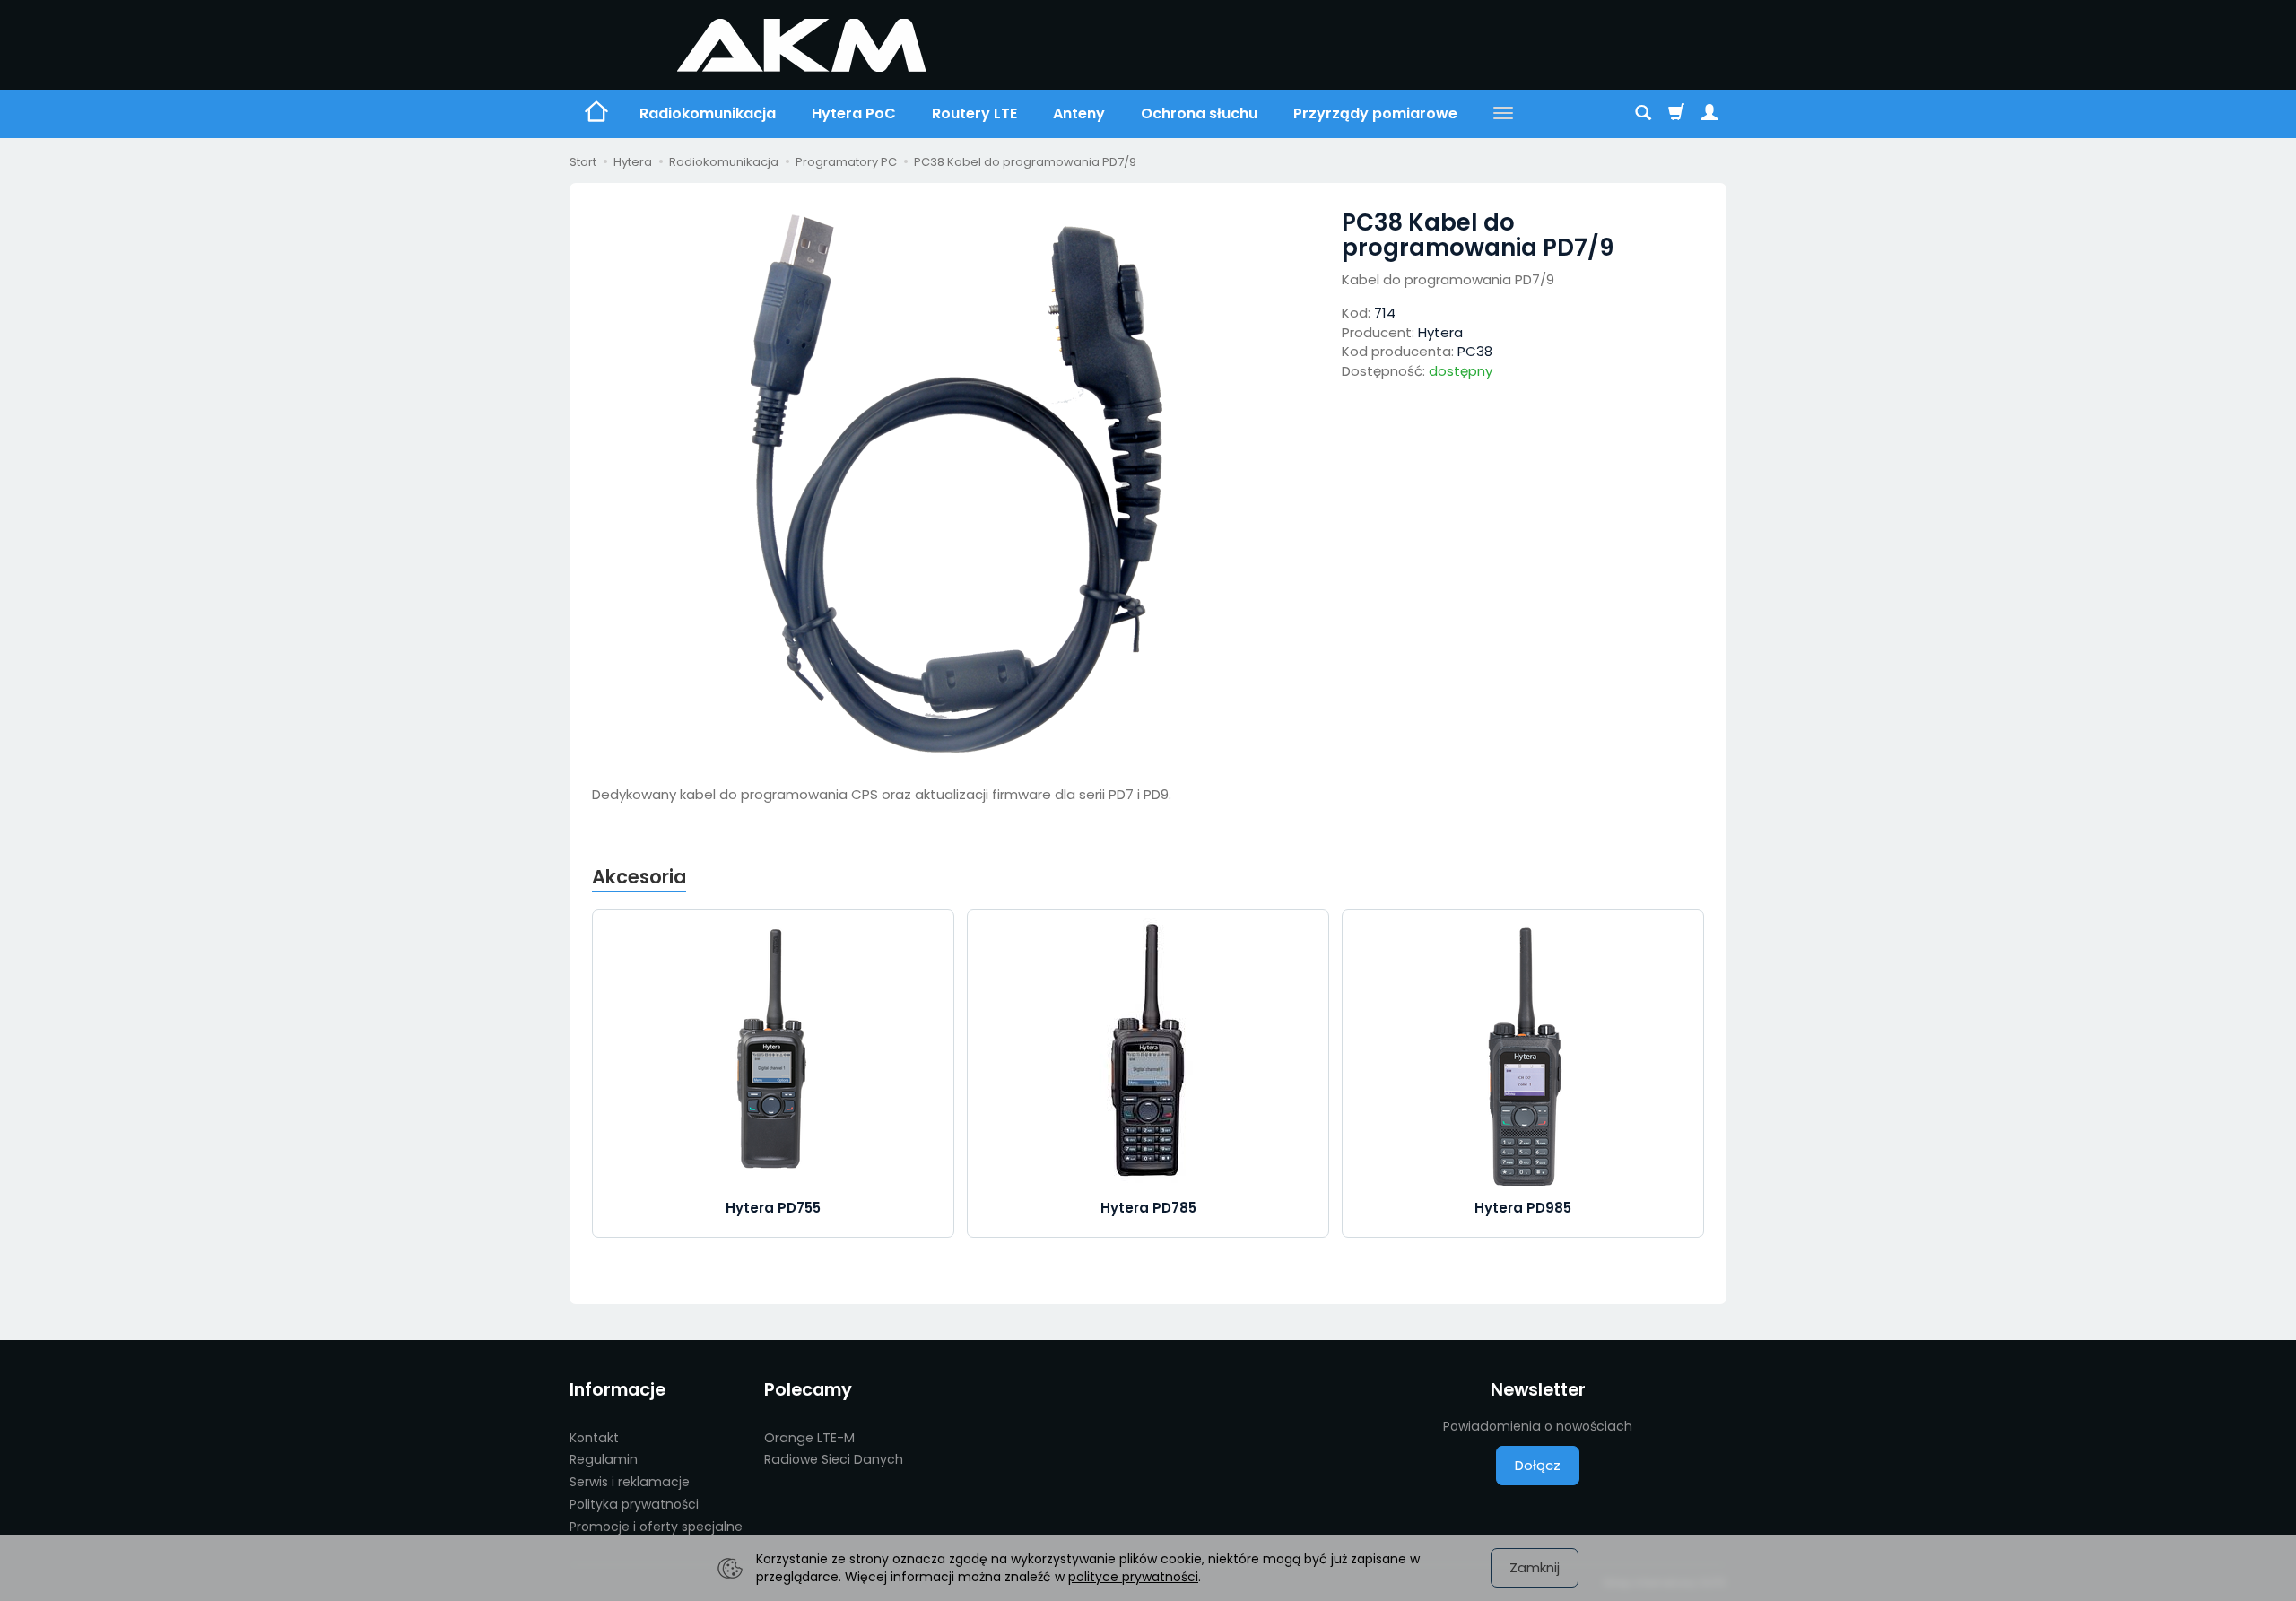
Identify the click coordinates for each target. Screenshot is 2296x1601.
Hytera (1440, 332)
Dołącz (1538, 1465)
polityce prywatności (1133, 1577)
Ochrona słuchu (1199, 113)
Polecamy (808, 1390)
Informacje (617, 1390)
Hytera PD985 (1523, 1208)
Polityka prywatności (634, 1504)
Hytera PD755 (773, 1208)
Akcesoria (639, 877)
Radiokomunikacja (708, 113)
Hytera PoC (854, 113)
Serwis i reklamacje (630, 1482)
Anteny (1079, 113)
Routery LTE (974, 113)
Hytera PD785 (1148, 1208)
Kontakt (594, 1438)
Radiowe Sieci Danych (834, 1459)
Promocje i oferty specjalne (656, 1527)
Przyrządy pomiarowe (1375, 113)
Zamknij (1535, 1567)
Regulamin (604, 1459)
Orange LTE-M (809, 1438)
